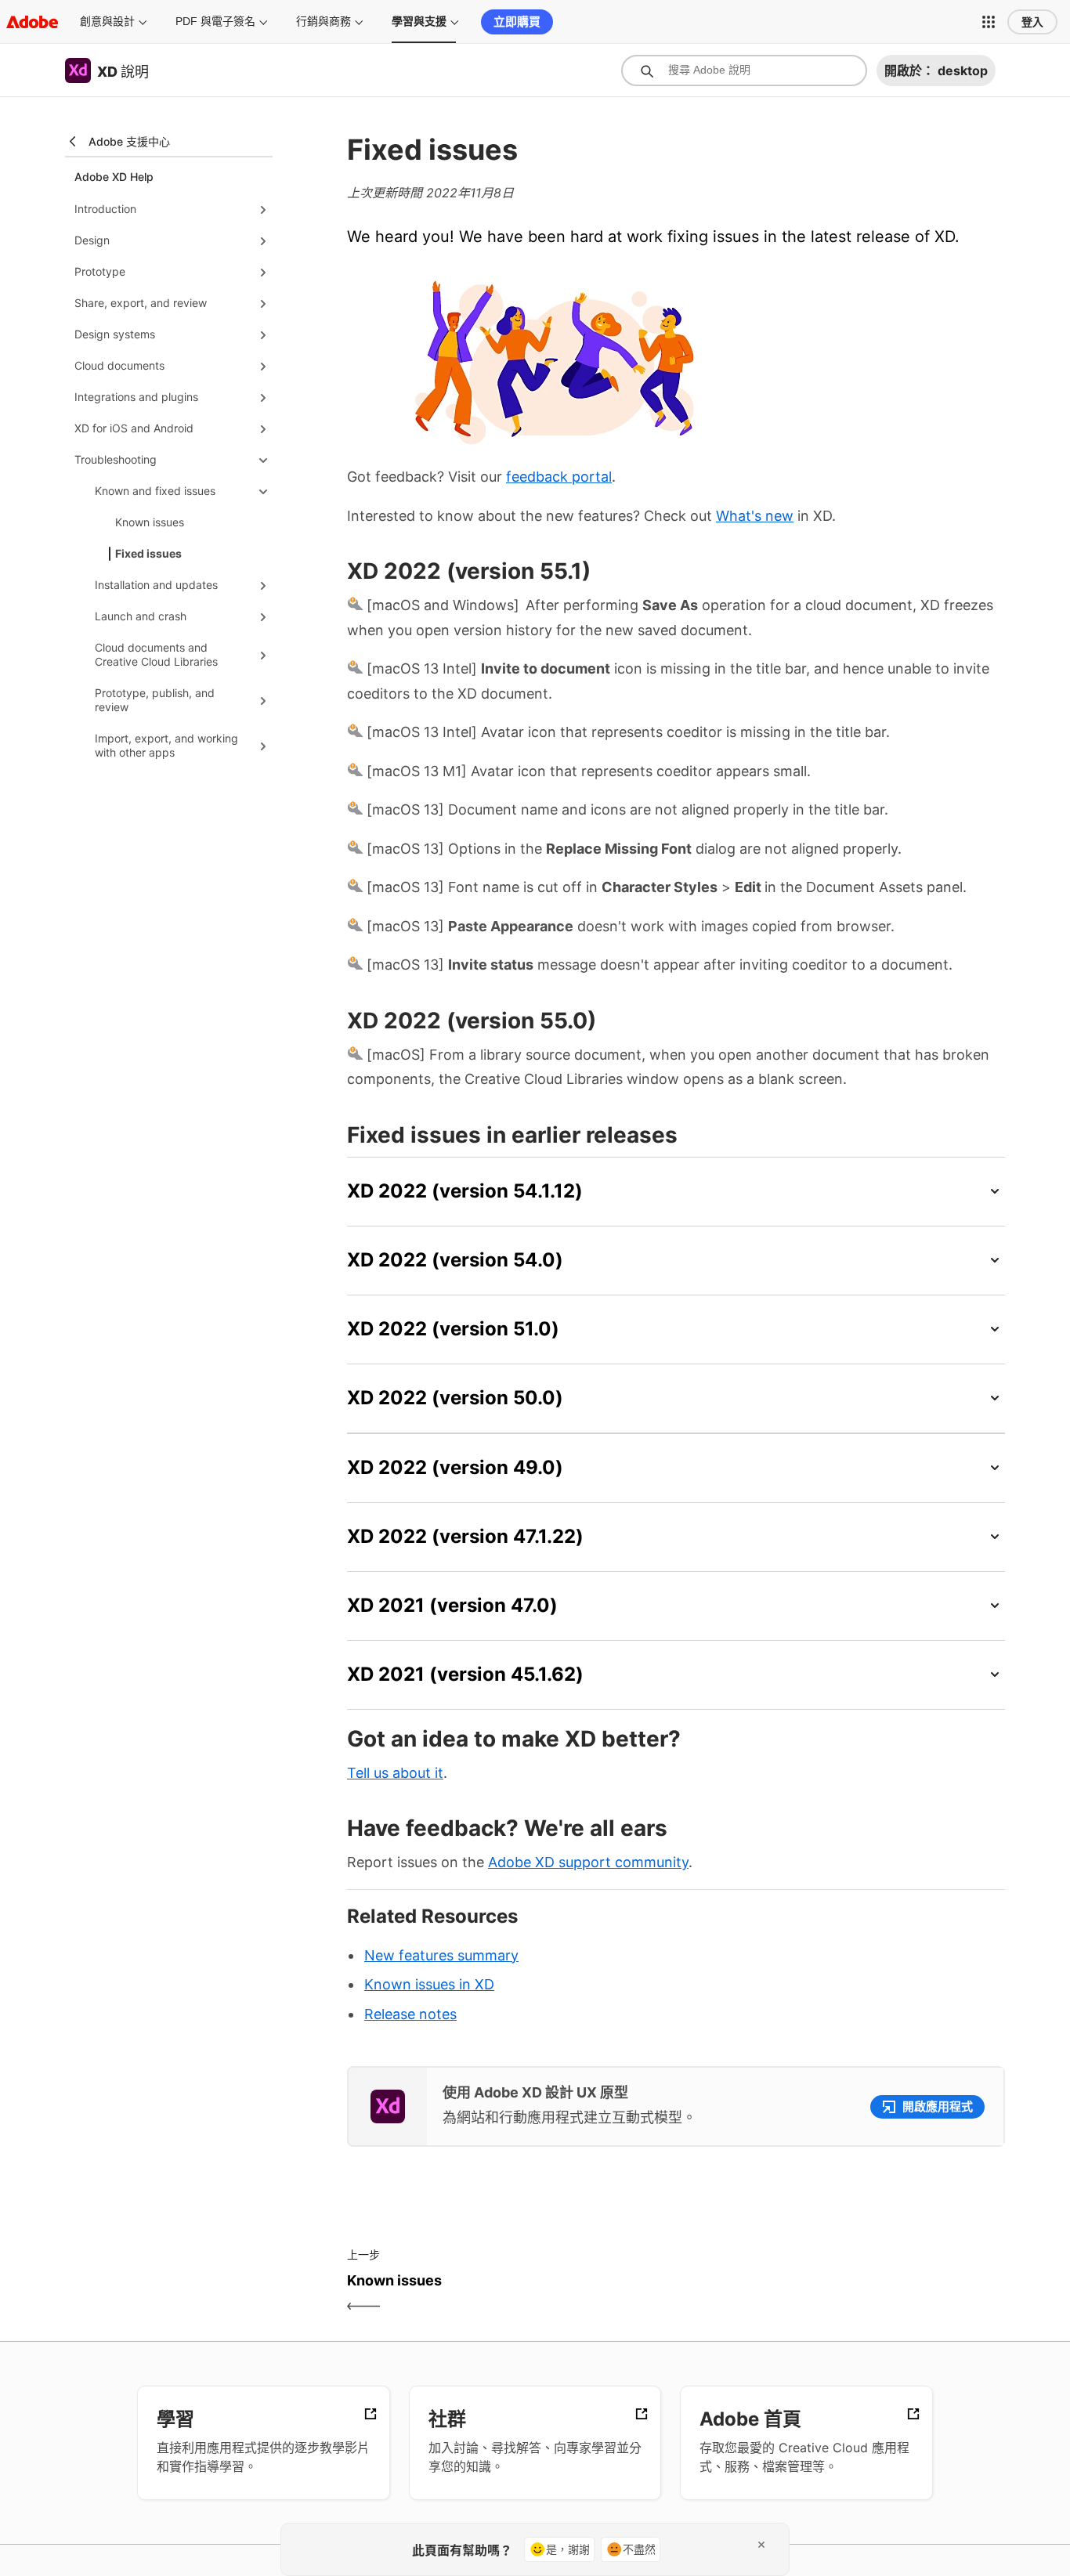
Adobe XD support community (588, 1862)
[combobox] (744, 70)
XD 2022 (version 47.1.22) (465, 1536)
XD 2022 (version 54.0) (455, 1260)
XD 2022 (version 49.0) (455, 1467)
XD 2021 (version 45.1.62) (465, 1674)
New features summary (441, 1955)
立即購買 (517, 22)
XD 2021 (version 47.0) (452, 1605)
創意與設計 (107, 21)
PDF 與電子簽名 (215, 21)
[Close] (761, 2545)
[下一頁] (842, 2294)
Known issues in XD (429, 1984)
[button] (989, 22)
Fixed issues (148, 553)
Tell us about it (395, 1773)
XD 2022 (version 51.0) (453, 1329)
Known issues (150, 522)
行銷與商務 (324, 21)
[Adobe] (32, 22)
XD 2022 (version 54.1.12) (465, 1191)
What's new (755, 516)
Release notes (410, 2014)
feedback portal (559, 477)
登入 (1032, 22)
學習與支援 (419, 21)
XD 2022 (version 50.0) (455, 1398)
